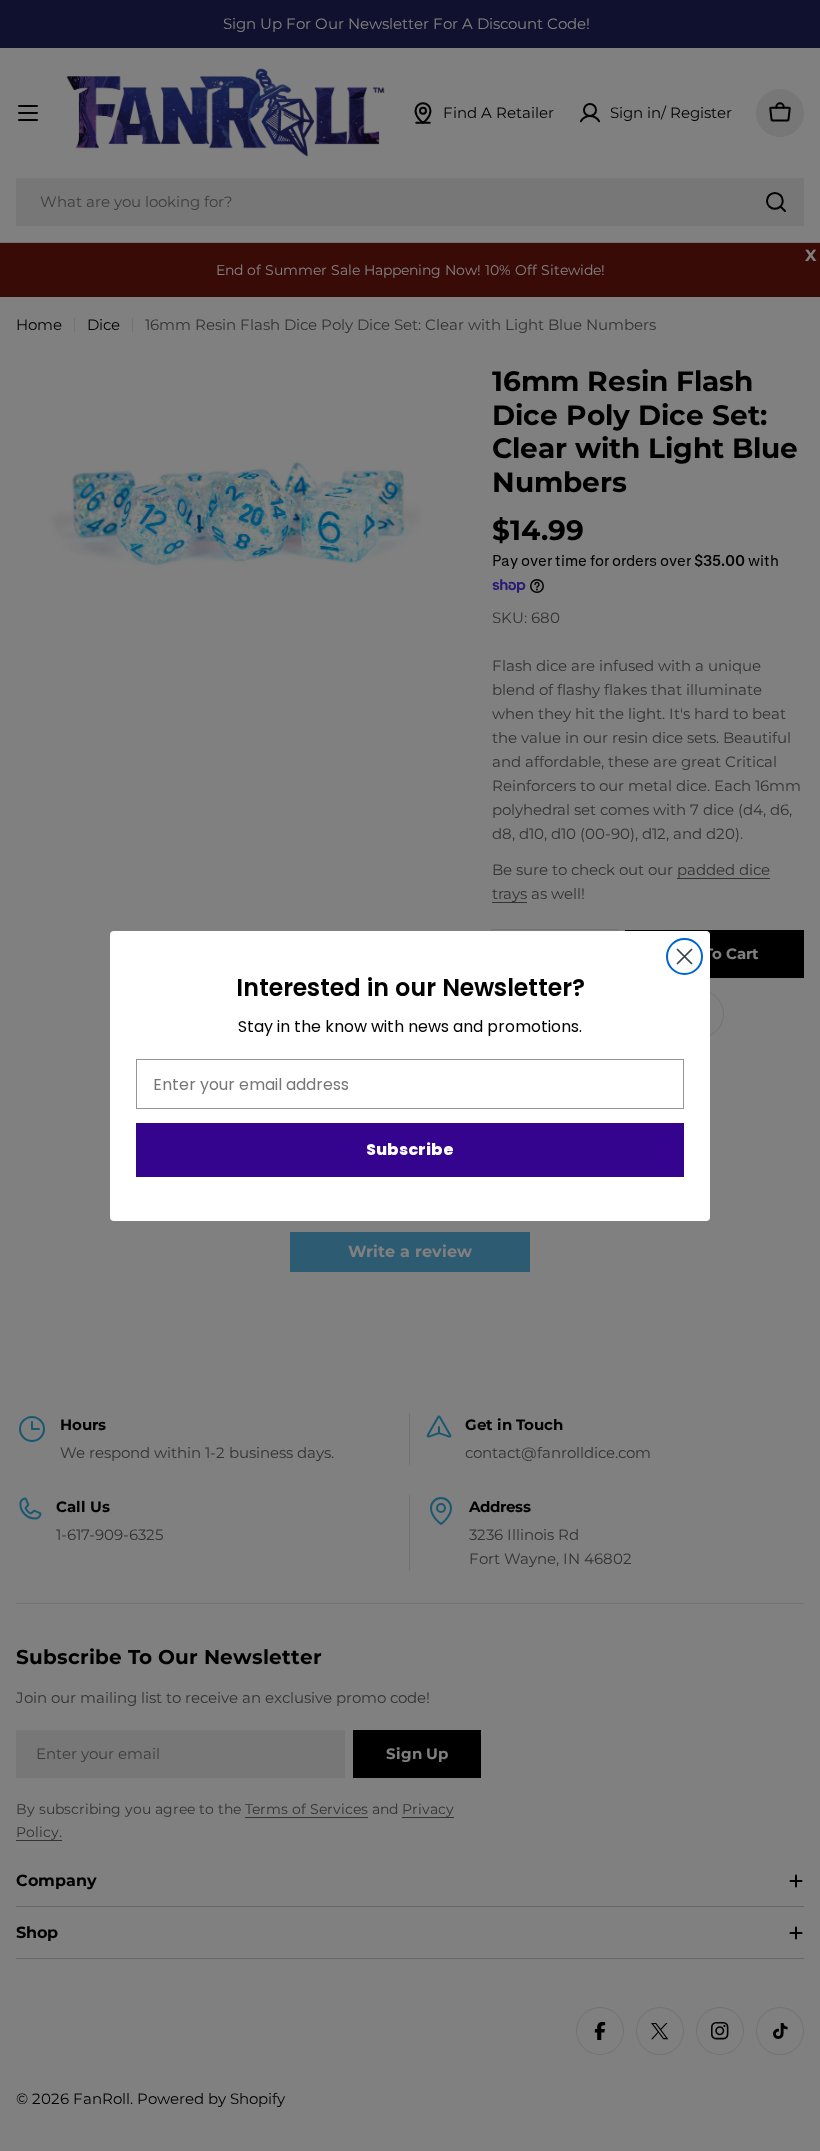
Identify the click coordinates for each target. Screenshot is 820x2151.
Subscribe (410, 1149)
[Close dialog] (684, 956)
